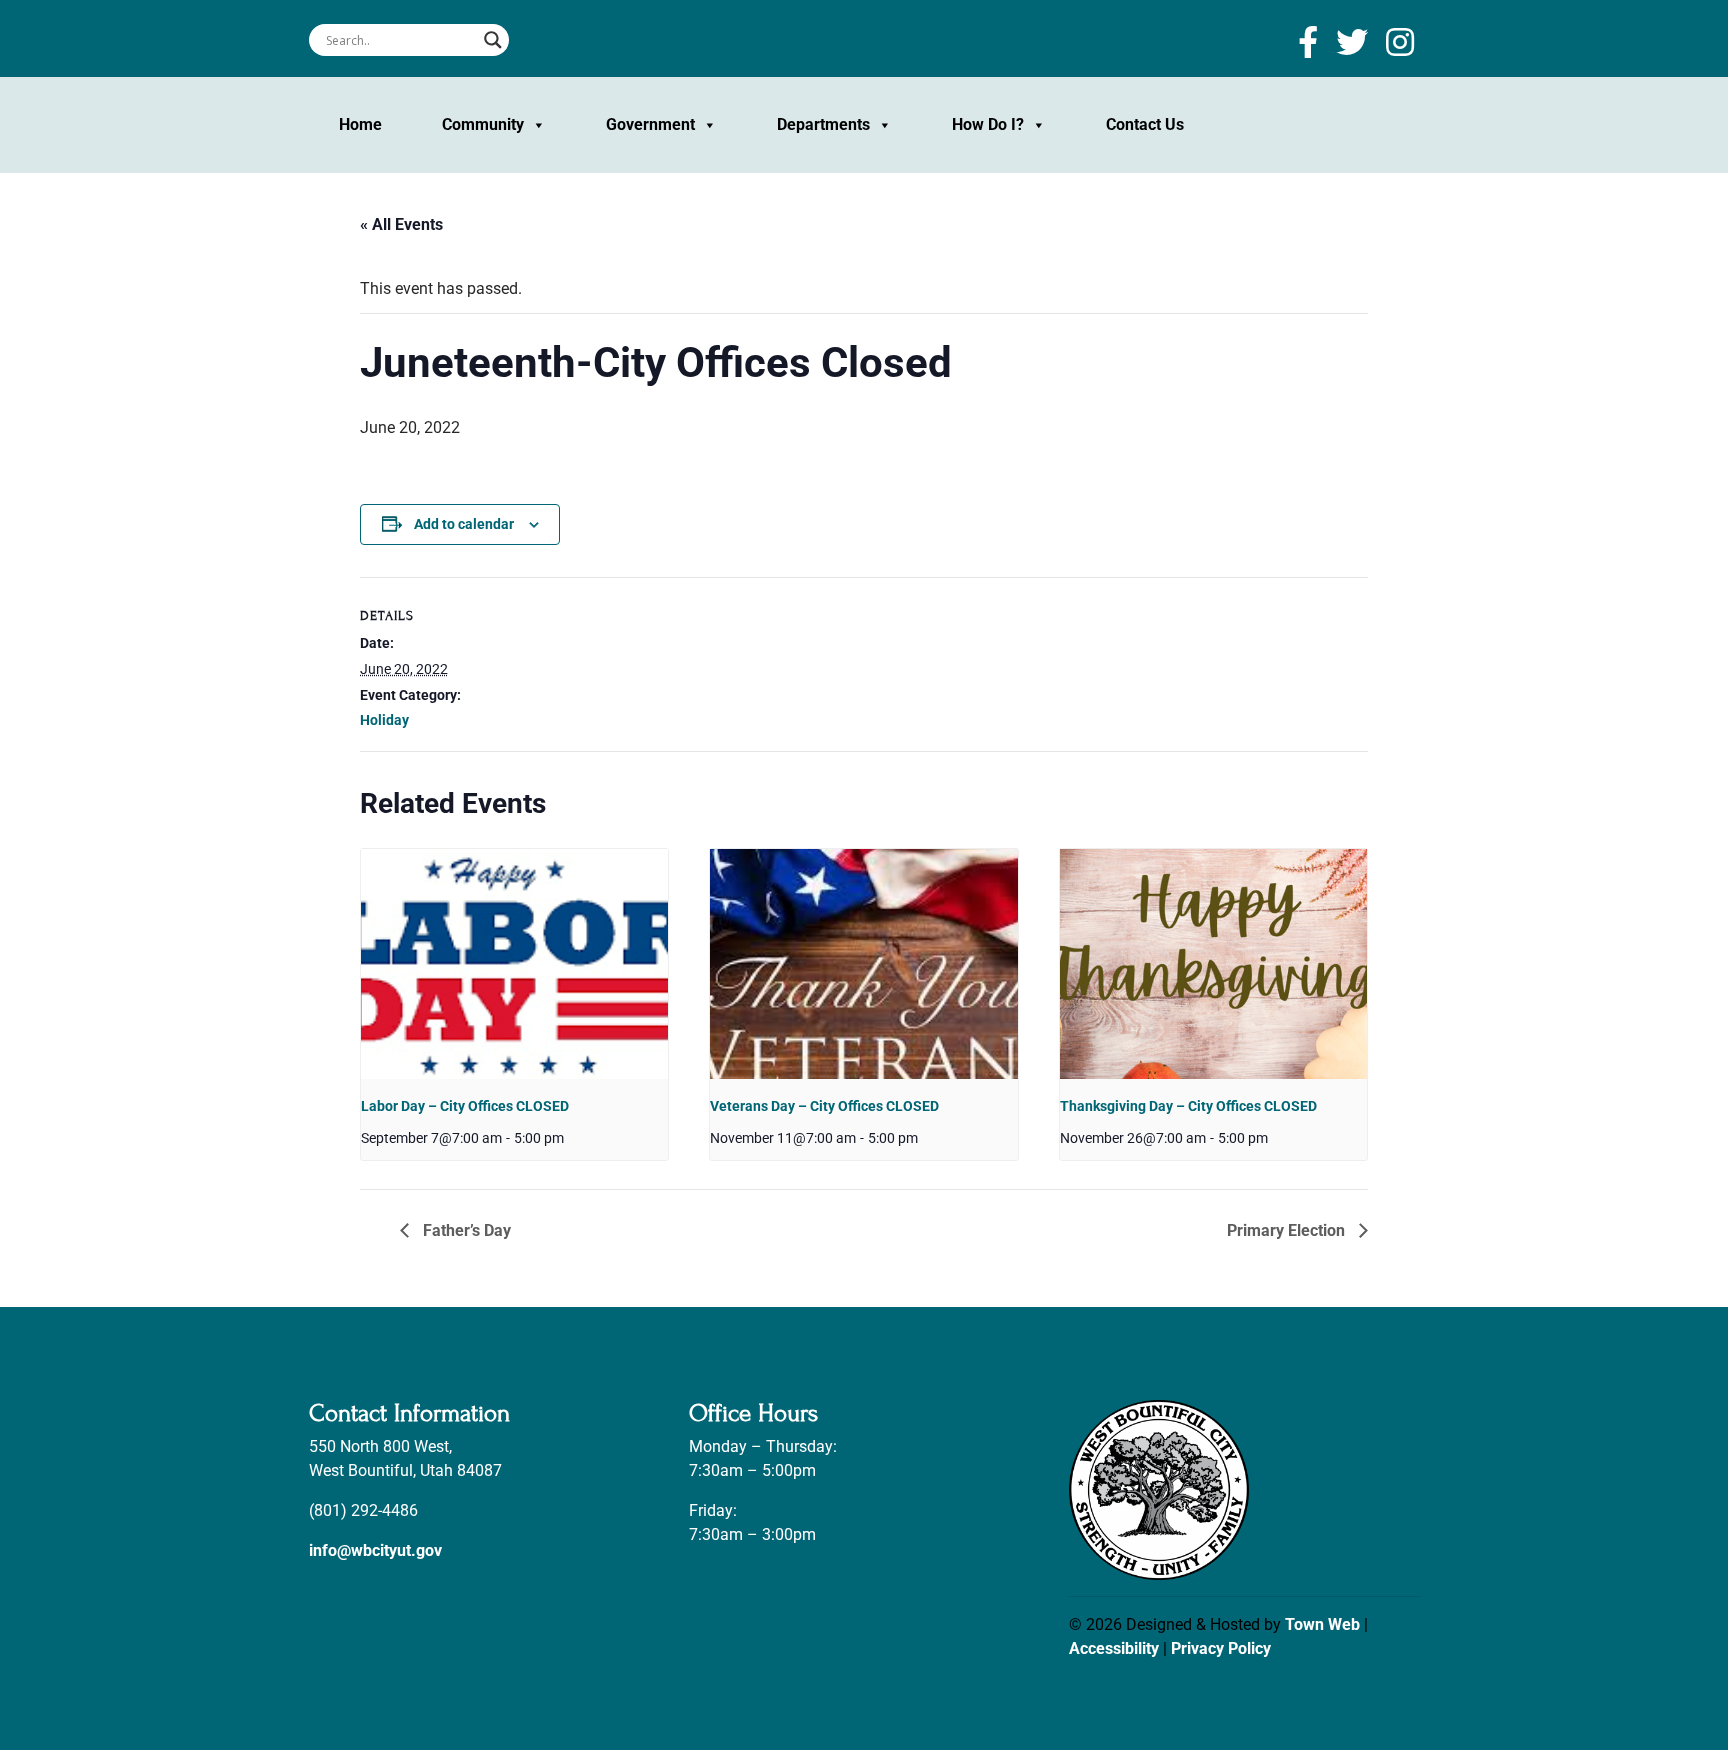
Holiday (384, 720)
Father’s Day (465, 1230)
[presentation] (514, 964)
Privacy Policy (1221, 1648)
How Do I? (988, 124)
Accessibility (1114, 1648)
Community (483, 124)
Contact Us (1145, 124)
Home (360, 124)
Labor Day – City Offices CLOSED (465, 1106)
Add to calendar (464, 524)
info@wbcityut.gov (375, 1550)
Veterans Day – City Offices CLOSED (824, 1106)
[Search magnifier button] (493, 40)
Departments (823, 124)
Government (650, 124)
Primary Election (1288, 1230)
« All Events (401, 224)
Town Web (1322, 1624)
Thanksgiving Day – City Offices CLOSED (1188, 1106)
